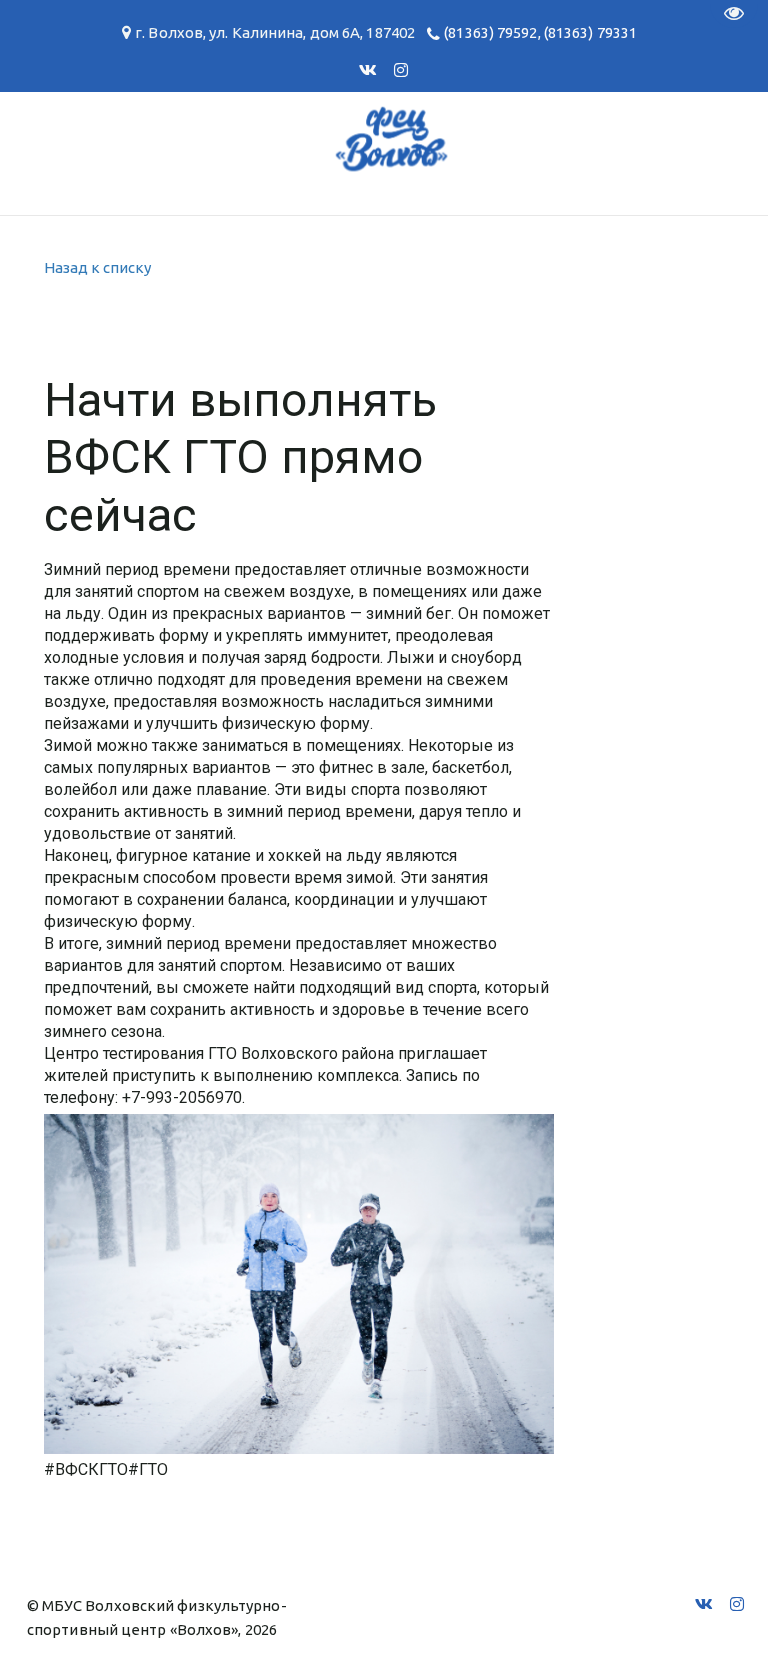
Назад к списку (97, 267)
